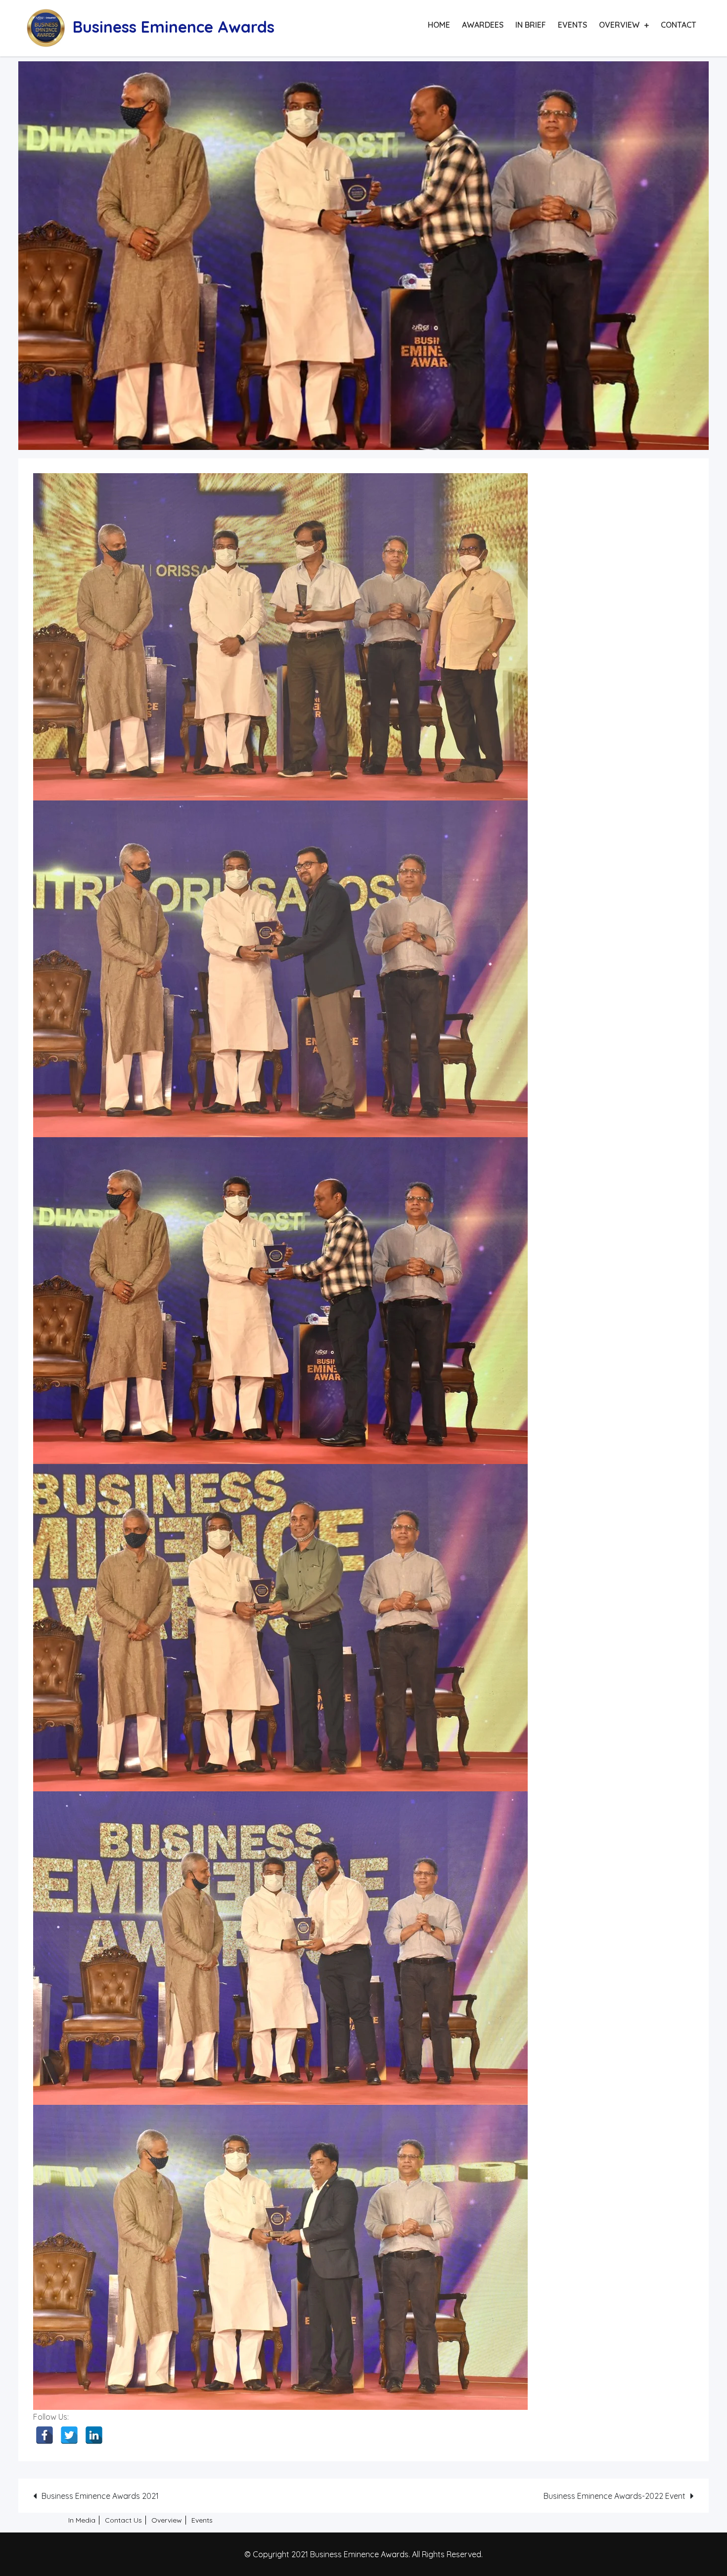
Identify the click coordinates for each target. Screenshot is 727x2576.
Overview (619, 25)
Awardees (483, 25)
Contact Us (123, 2520)
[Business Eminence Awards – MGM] (280, 637)
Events (572, 25)
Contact (679, 25)
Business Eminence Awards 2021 (100, 2496)
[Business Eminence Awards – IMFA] (280, 1628)
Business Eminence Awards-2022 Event (614, 2496)
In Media (82, 2520)
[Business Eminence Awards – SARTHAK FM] (280, 1948)
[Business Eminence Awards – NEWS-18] (280, 1301)
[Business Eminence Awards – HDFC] (280, 2257)
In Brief (531, 25)
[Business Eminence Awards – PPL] (280, 969)
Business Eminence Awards (174, 27)
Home (439, 25)
